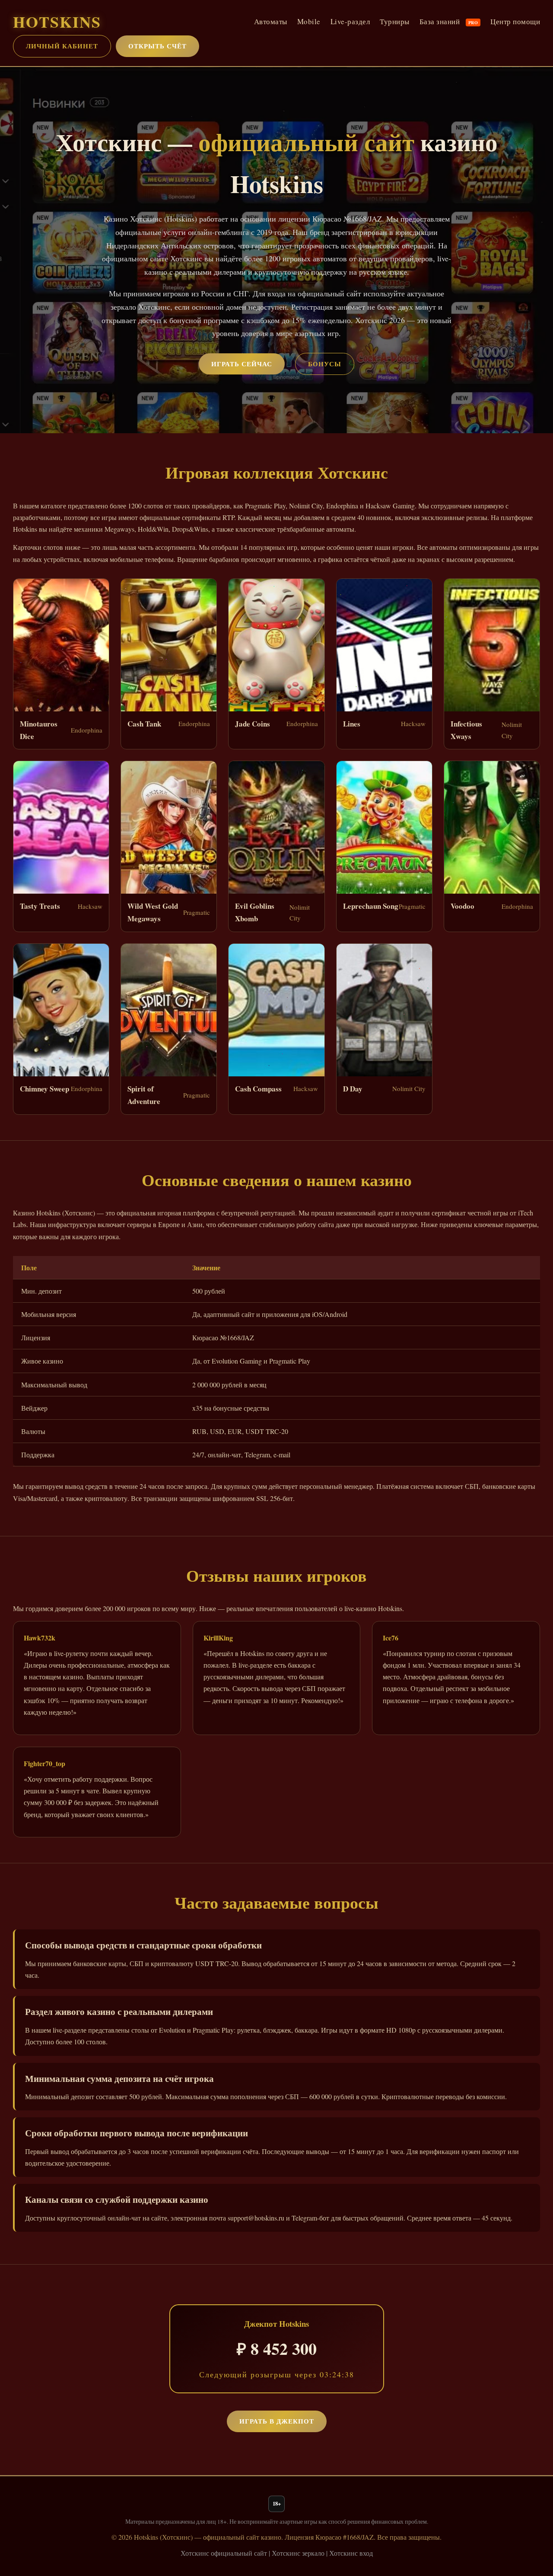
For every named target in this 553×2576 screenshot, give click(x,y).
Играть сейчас (242, 364)
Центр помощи (515, 21)
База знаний (449, 21)
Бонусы (325, 364)
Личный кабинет (62, 46)
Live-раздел (350, 21)
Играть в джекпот (277, 2421)
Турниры (395, 21)
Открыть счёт (157, 46)
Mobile (309, 21)
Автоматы (271, 21)
